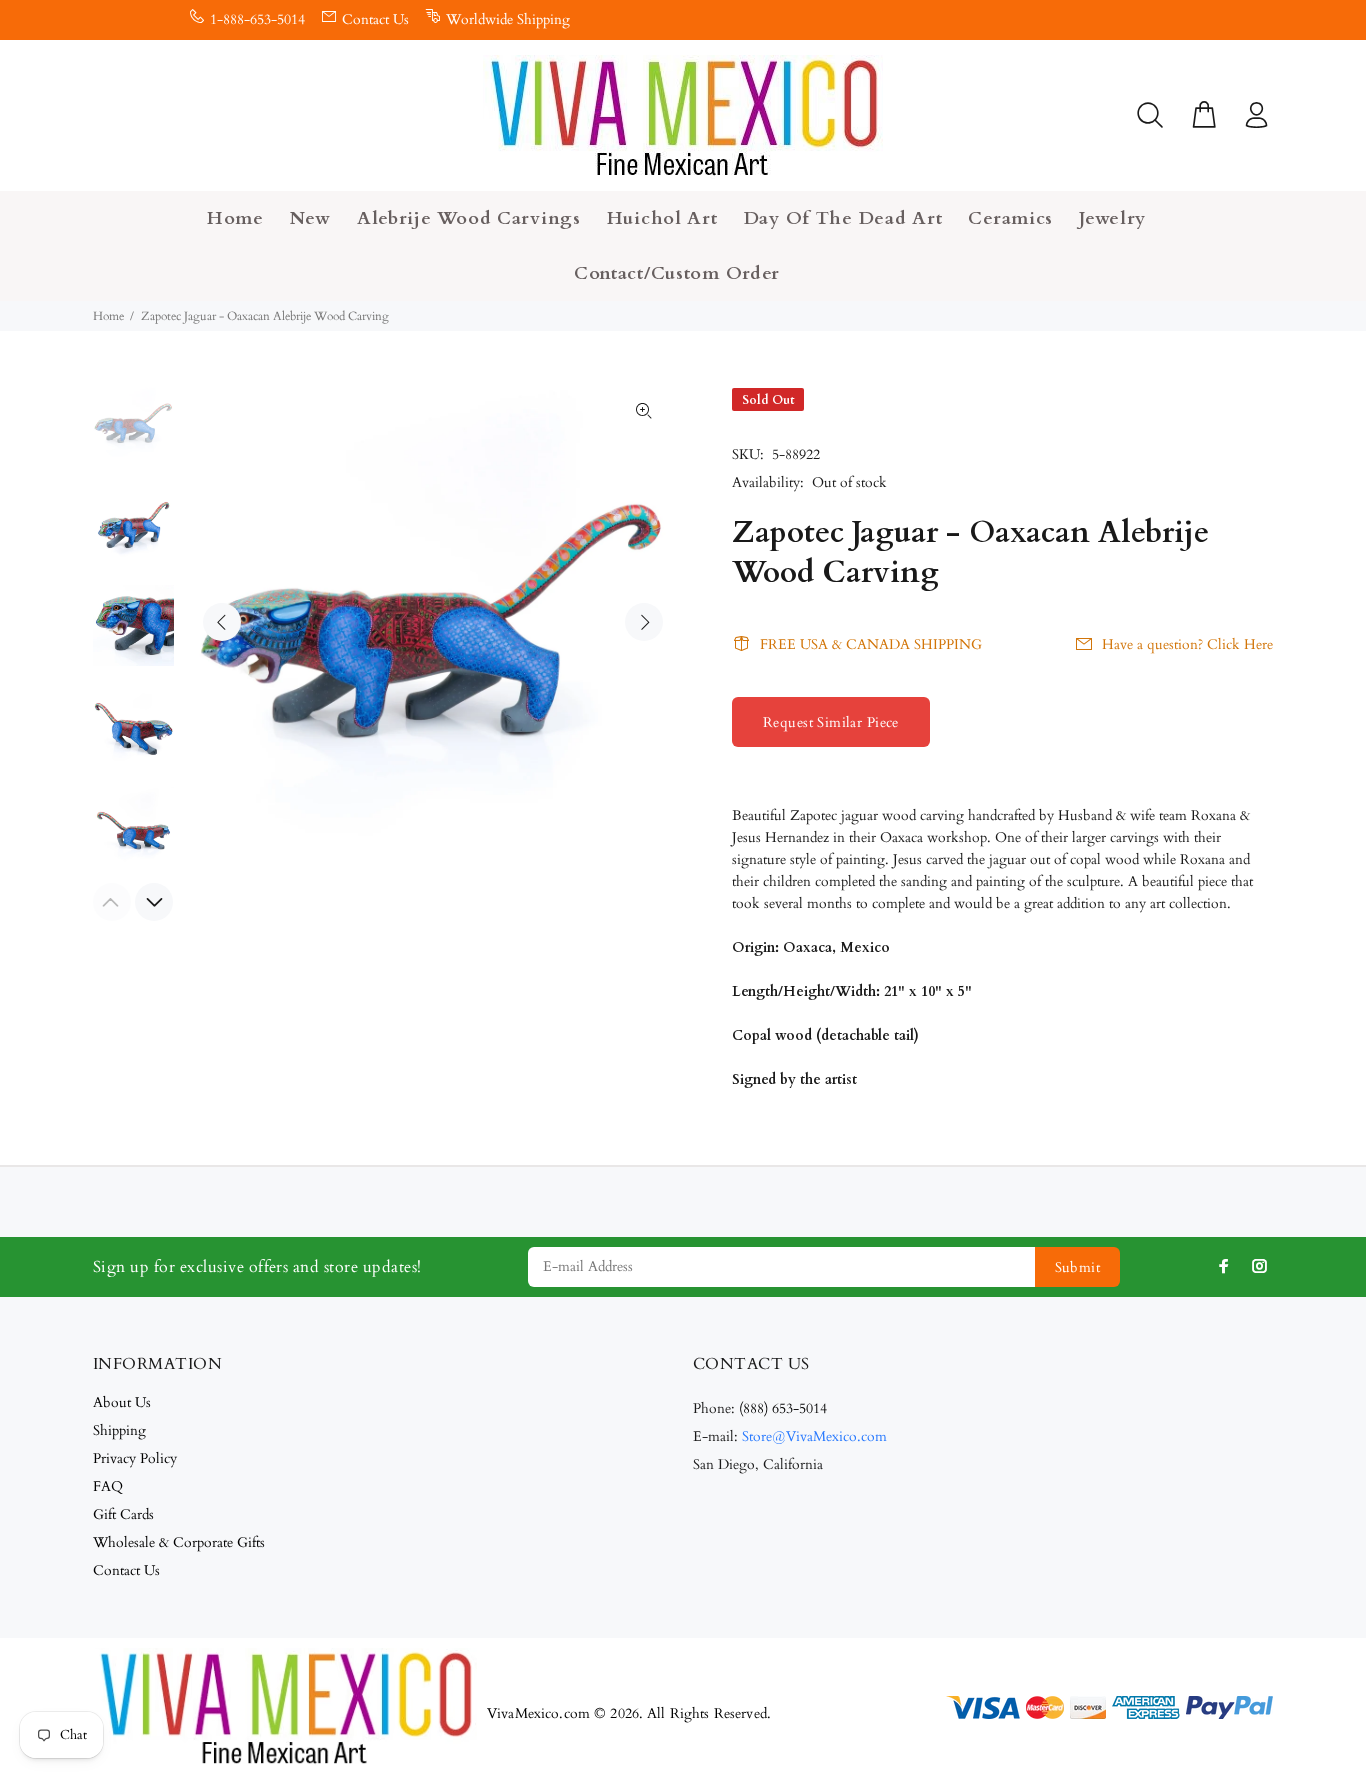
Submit (1078, 1267)
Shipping (119, 1430)
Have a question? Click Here (1187, 644)
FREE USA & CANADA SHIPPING (871, 644)
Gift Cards (123, 1514)
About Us (122, 1402)
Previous (222, 622)
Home (108, 316)
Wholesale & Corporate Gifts (179, 1542)
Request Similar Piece (831, 722)
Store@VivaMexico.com (814, 1436)
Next (644, 622)
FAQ (108, 1486)
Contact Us (375, 19)
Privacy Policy (135, 1458)
